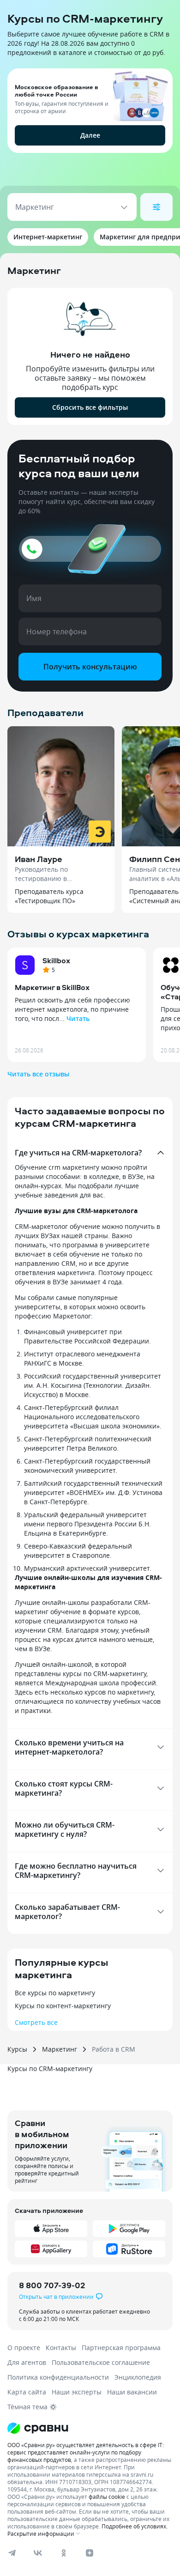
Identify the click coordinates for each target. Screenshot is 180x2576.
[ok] (64, 2553)
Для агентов (27, 2362)
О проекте (24, 2348)
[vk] (38, 2553)
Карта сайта (27, 2392)
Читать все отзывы (38, 1074)
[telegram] (12, 2553)
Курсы (17, 2049)
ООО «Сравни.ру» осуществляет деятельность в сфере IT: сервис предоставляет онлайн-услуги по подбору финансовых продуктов (86, 2452)
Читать (78, 1018)
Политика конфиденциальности (58, 2377)
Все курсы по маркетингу (55, 1993)
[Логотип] (90, 2428)
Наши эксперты (77, 2392)
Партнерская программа (121, 2348)
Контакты (61, 2348)
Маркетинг (60, 2049)
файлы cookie (107, 2497)
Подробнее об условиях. (135, 2526)
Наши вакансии (132, 2392)
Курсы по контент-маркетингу (63, 2006)
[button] (90, 130)
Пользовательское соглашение (101, 2362)
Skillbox (56, 960)
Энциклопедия (138, 2377)
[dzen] (90, 2553)
